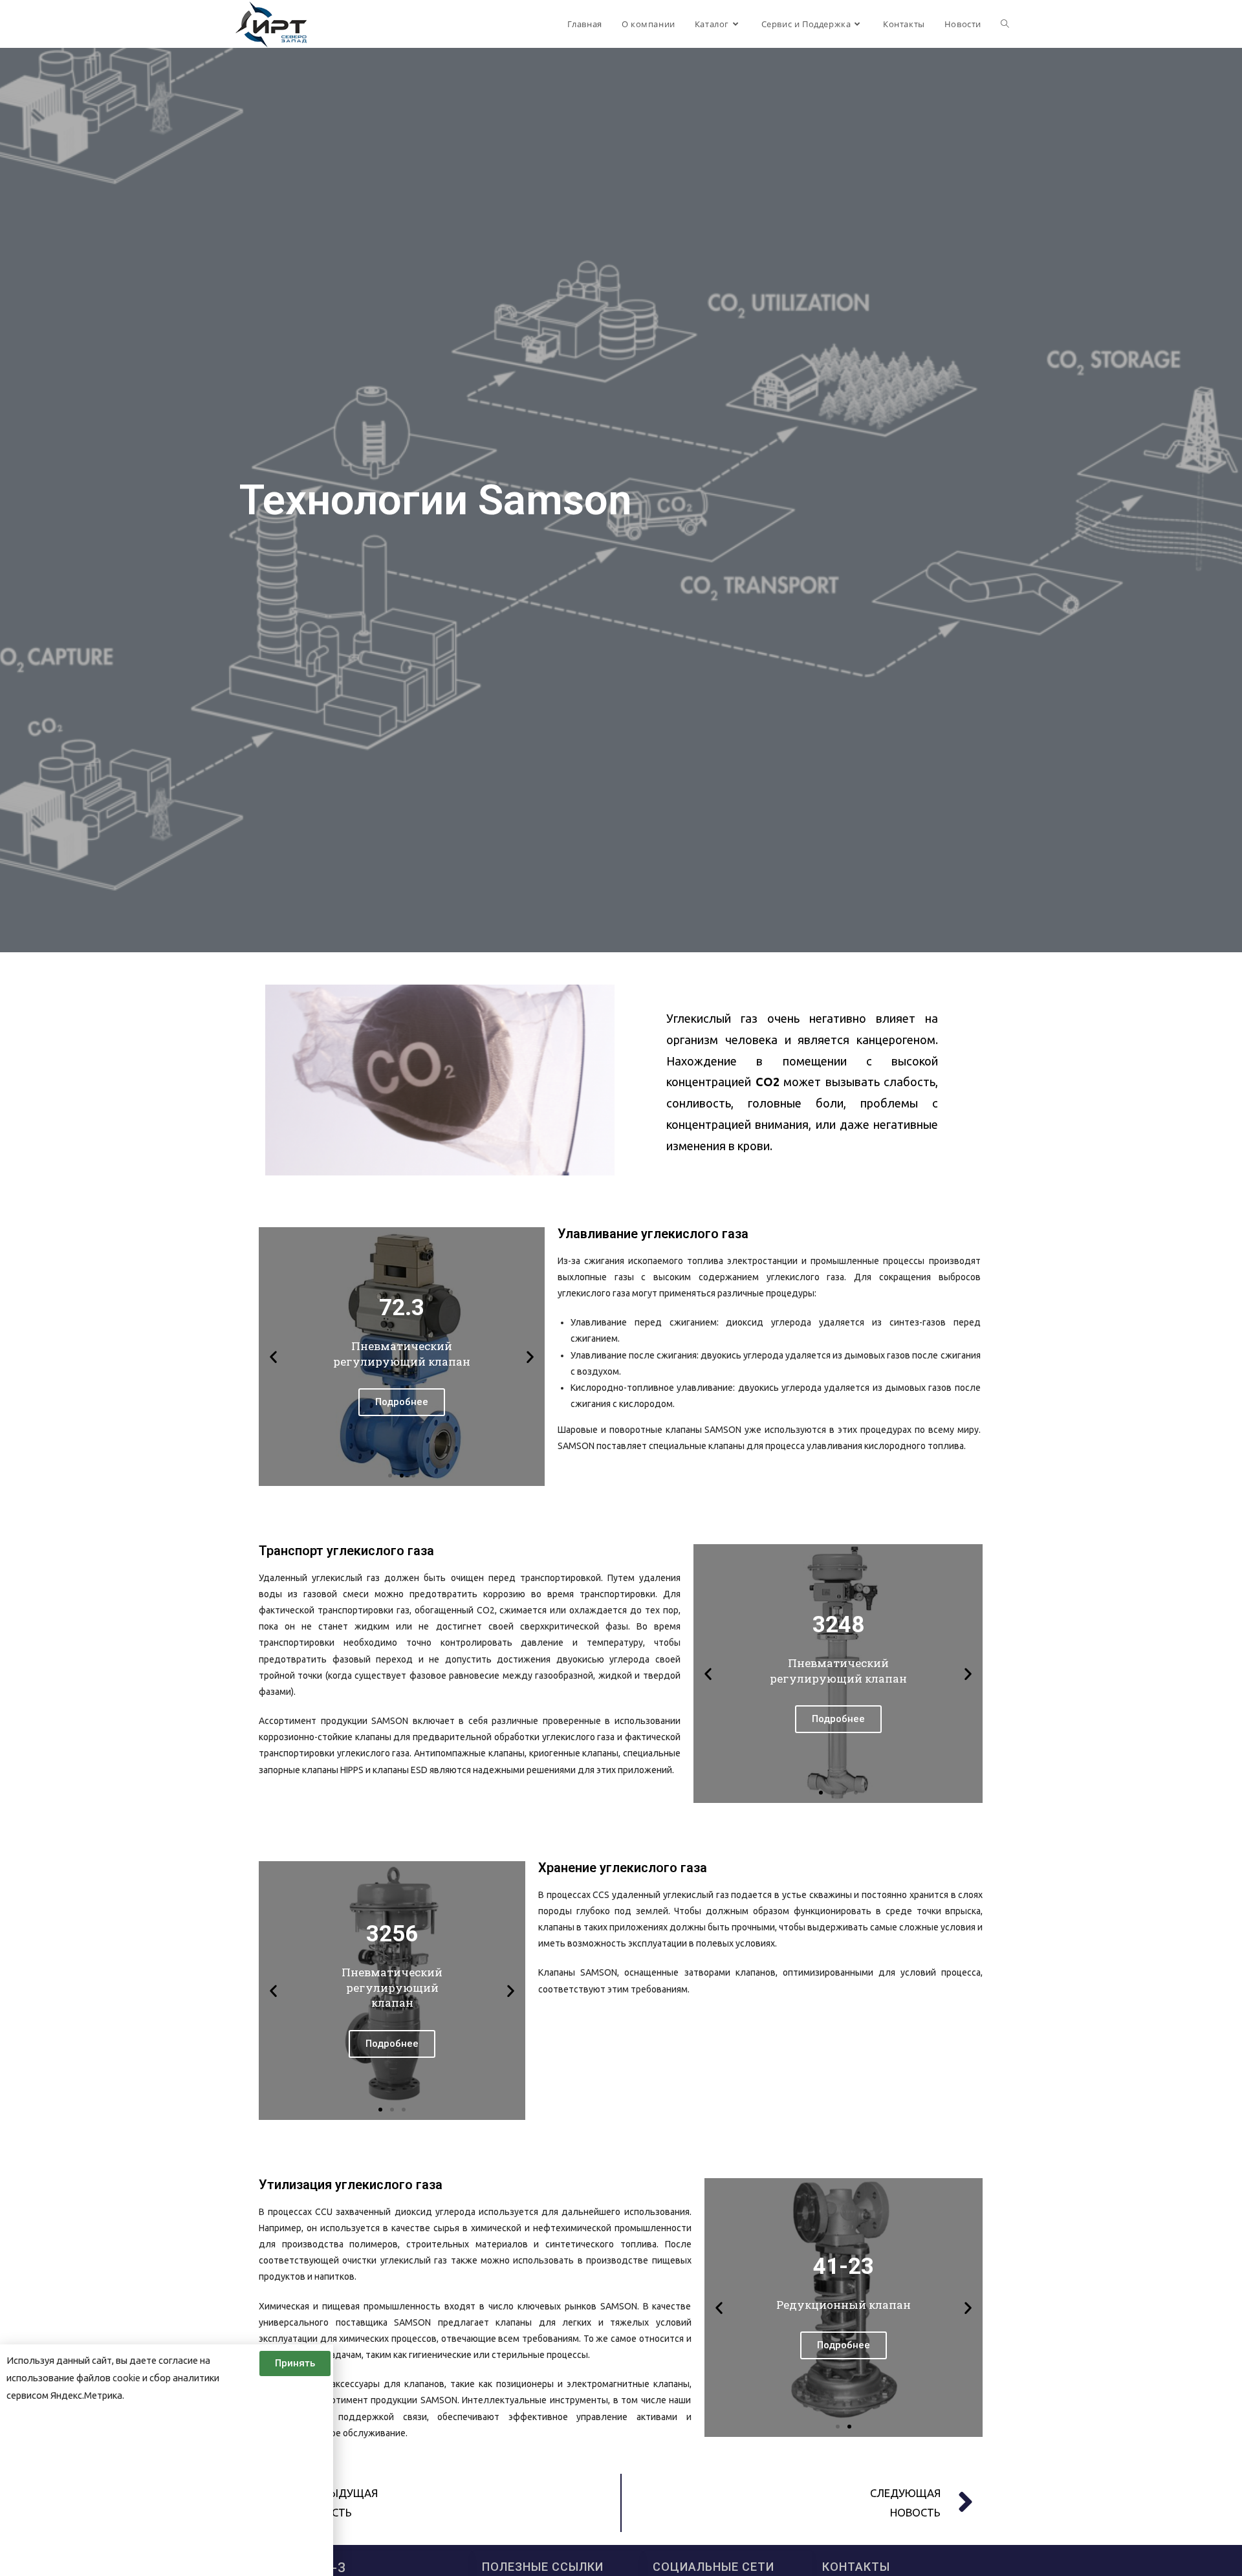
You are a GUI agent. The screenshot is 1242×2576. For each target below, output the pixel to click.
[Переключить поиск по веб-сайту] (1005, 24)
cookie (126, 2378)
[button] (390, 1476)
